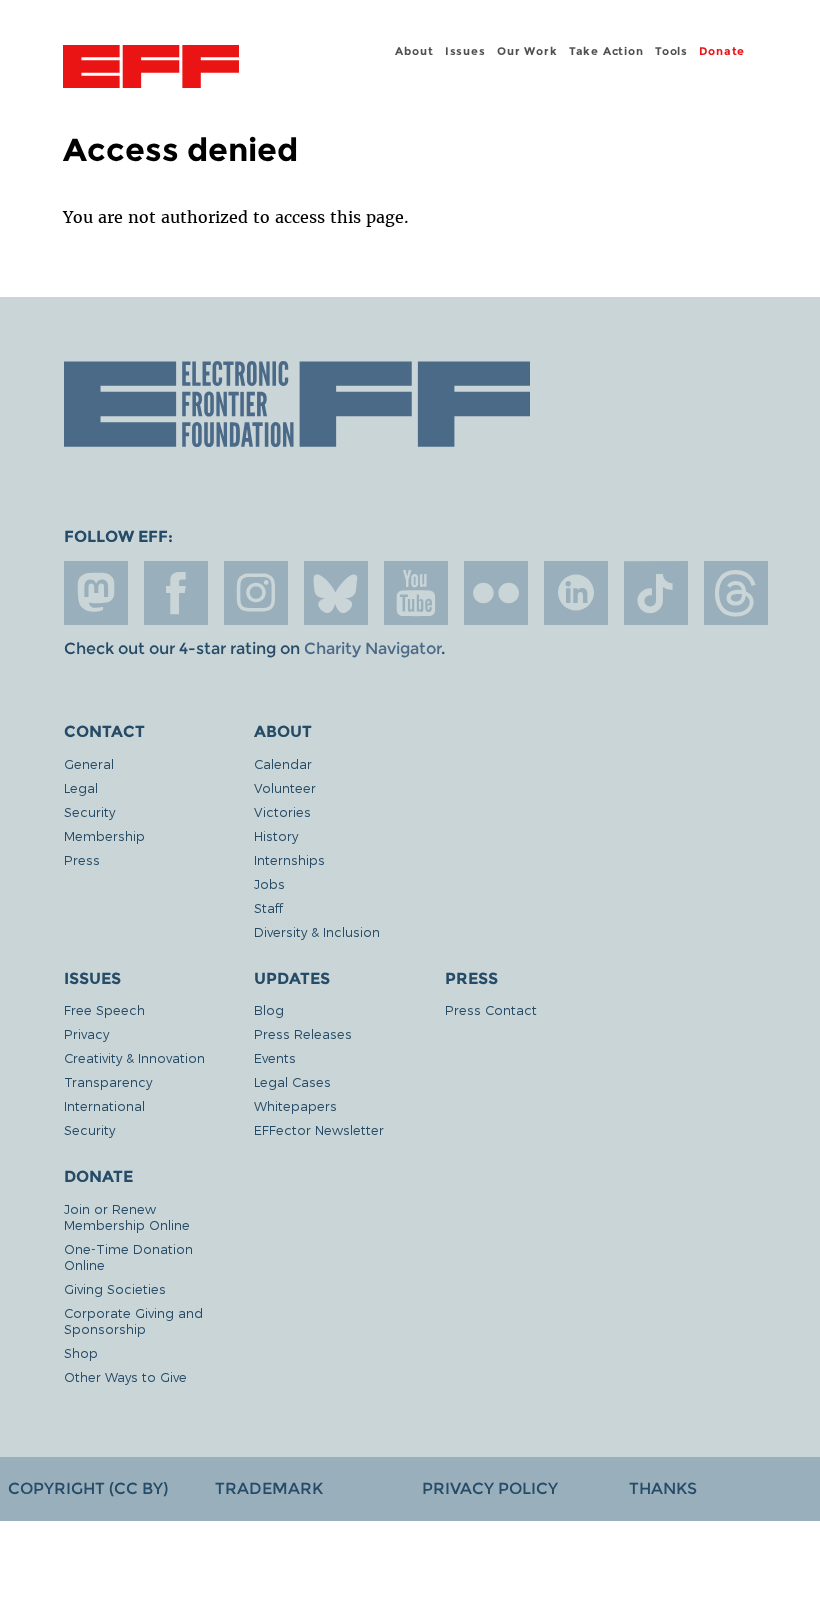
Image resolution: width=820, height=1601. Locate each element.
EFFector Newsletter (319, 1129)
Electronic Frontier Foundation (151, 69)
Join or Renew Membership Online (127, 1216)
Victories (282, 811)
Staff (268, 907)
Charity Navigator (372, 648)
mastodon (96, 593)
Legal (81, 787)
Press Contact (491, 1009)
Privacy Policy (490, 1488)
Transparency (108, 1081)
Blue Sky (336, 593)
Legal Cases (292, 1081)
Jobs (269, 883)
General (89, 763)
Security (89, 811)
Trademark (269, 1488)
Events (275, 1057)
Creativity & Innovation (134, 1057)
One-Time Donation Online (128, 1256)
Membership (104, 835)
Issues (465, 51)
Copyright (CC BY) (88, 1488)
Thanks (663, 1488)
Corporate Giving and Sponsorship (133, 1320)
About (414, 51)
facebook (176, 593)
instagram (256, 593)
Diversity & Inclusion (317, 931)
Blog (269, 1009)
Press (82, 859)
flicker (496, 593)
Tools (671, 51)
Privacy (86, 1033)
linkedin (576, 593)
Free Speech (104, 1009)
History (276, 835)
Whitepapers (295, 1105)
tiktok (656, 593)
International (104, 1105)
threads (736, 593)
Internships (289, 859)
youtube (416, 593)
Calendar (283, 763)
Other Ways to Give (125, 1376)
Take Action (606, 51)
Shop (81, 1352)
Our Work (527, 51)
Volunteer (285, 787)
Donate (722, 51)
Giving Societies (115, 1288)
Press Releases (303, 1033)
